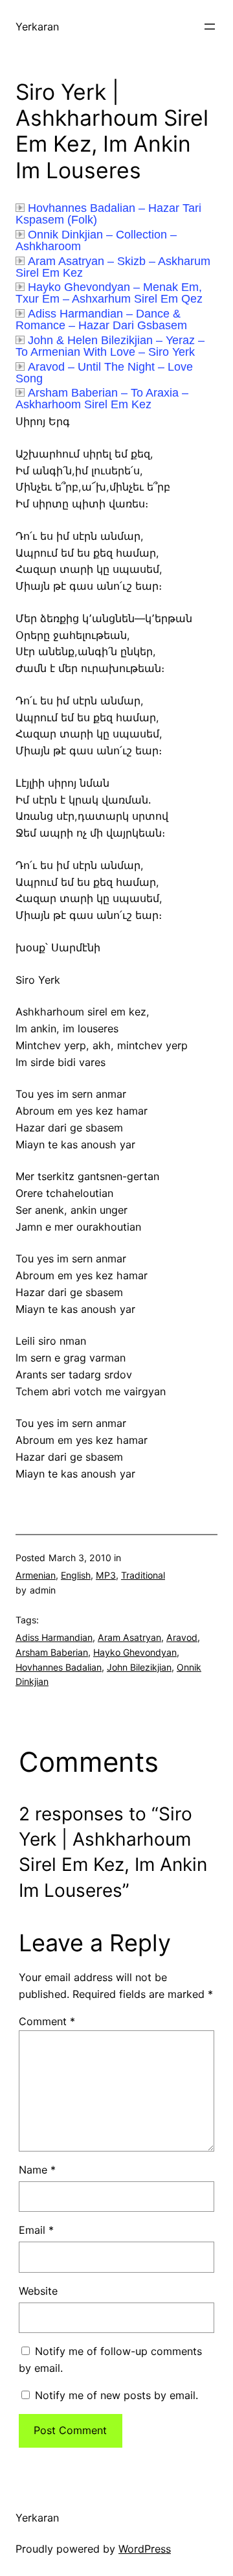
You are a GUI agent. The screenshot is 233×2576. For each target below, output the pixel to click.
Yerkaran (37, 27)
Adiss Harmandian (54, 1637)
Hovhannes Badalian (59, 1667)
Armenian (36, 1575)
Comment (47, 2021)
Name (37, 2170)
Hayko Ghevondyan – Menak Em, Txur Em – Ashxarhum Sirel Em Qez (109, 293)
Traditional (143, 1575)
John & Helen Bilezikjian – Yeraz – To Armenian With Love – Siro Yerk (110, 346)
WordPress (145, 2549)
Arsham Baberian (52, 1652)
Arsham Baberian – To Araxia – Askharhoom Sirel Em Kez (102, 399)
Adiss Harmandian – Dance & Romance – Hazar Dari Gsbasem (101, 319)
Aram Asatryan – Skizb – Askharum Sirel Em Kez (113, 267)
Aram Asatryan (129, 1637)
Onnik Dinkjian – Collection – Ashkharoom (96, 240)
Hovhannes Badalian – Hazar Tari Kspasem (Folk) (108, 214)
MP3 (106, 1575)
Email (36, 2230)
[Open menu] (210, 27)
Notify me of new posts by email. (116, 2395)
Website (38, 2291)
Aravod (182, 1637)
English (76, 1575)
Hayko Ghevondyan (135, 1652)
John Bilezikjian (139, 1667)
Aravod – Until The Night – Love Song (104, 373)
